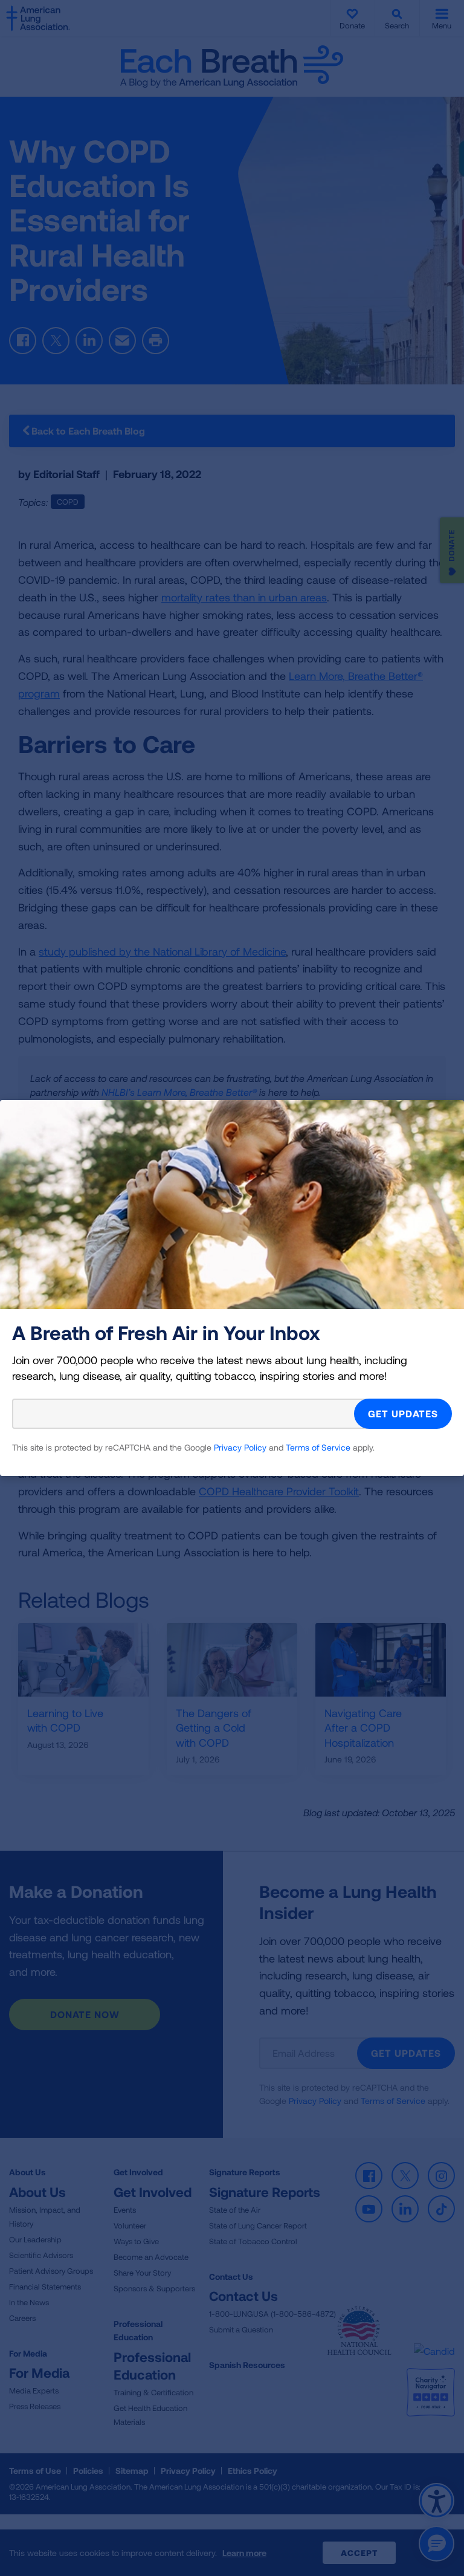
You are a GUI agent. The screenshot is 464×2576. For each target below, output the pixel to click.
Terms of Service (318, 1447)
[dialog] (232, 1288)
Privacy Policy (240, 1447)
